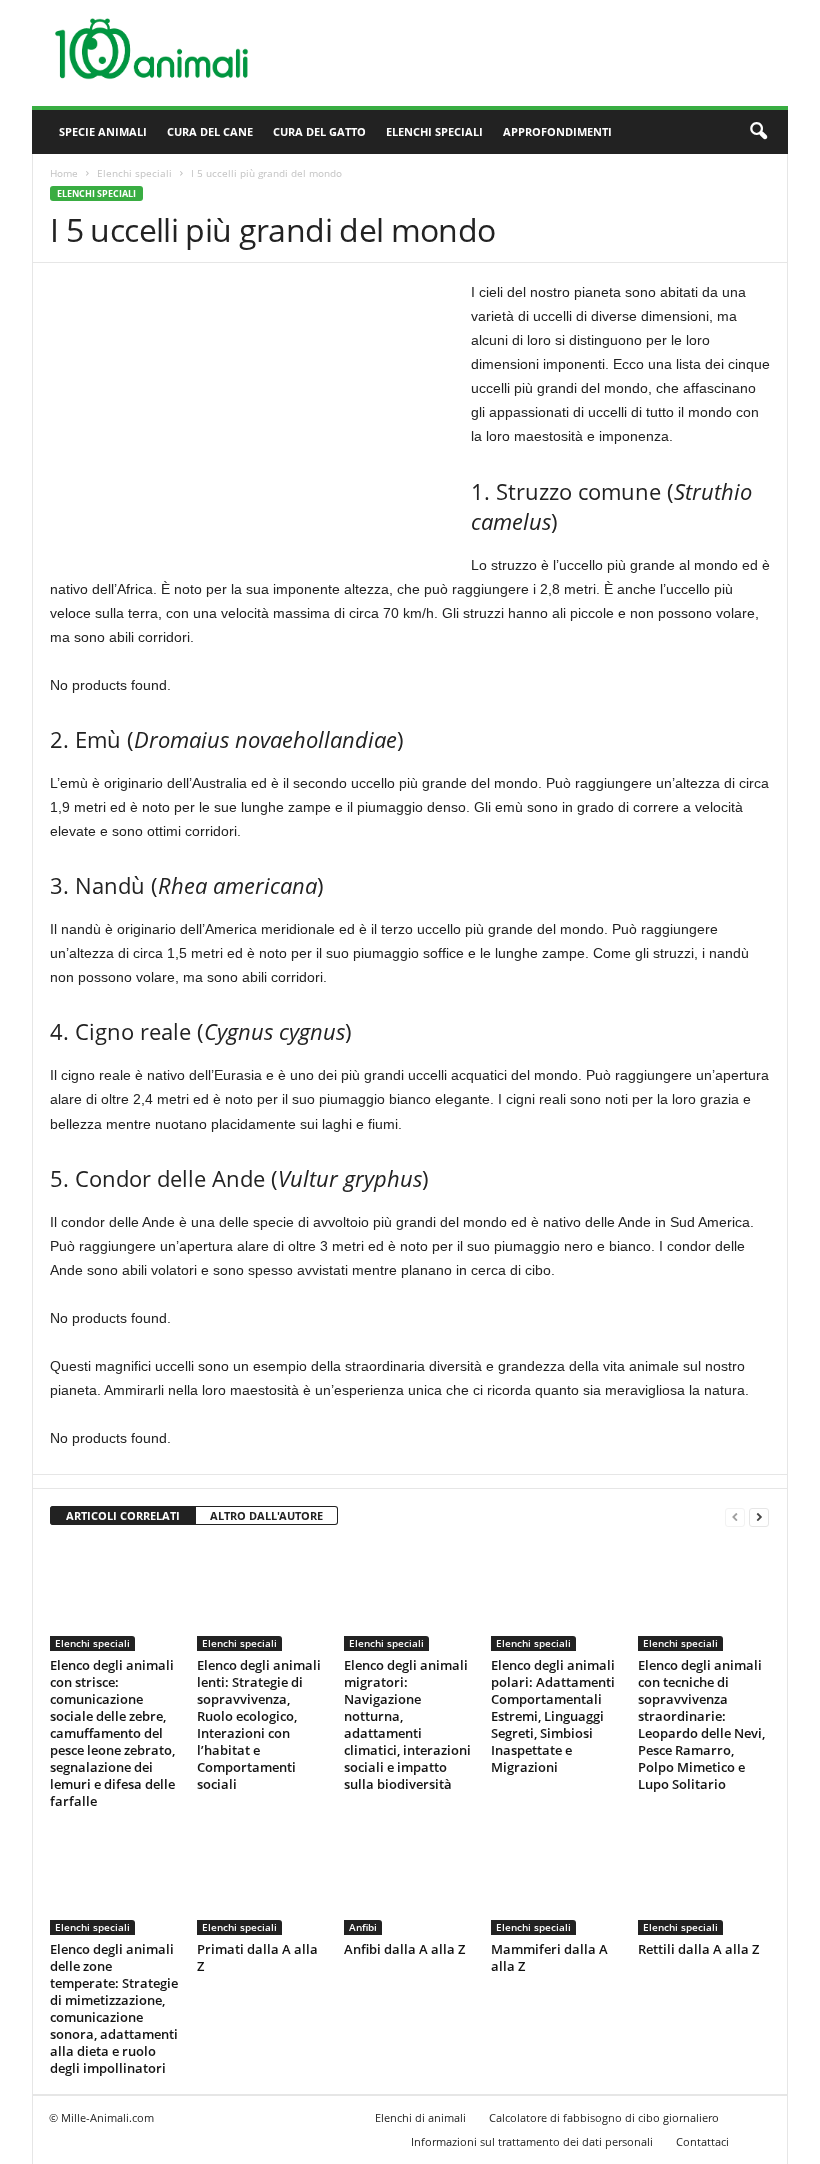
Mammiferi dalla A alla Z (549, 1957)
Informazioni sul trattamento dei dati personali (532, 2141)
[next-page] (759, 1516)
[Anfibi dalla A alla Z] (409, 1881)
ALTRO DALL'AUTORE (266, 1515)
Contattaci (702, 2141)
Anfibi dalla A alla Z (404, 1949)
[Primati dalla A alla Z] (262, 1881)
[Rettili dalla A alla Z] (703, 1881)
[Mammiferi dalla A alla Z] (556, 1881)
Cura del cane (210, 131)
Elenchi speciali (434, 131)
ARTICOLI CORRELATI (123, 1515)
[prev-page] (735, 1516)
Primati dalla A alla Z (257, 1957)
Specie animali (103, 131)
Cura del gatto (319, 131)
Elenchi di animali (420, 2117)
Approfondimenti (557, 131)
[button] (758, 132)
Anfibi (363, 1927)
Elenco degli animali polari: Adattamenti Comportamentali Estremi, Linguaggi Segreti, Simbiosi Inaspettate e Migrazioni (553, 1716)
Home (64, 173)
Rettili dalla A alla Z (698, 1949)
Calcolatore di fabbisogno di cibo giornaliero (604, 2117)
